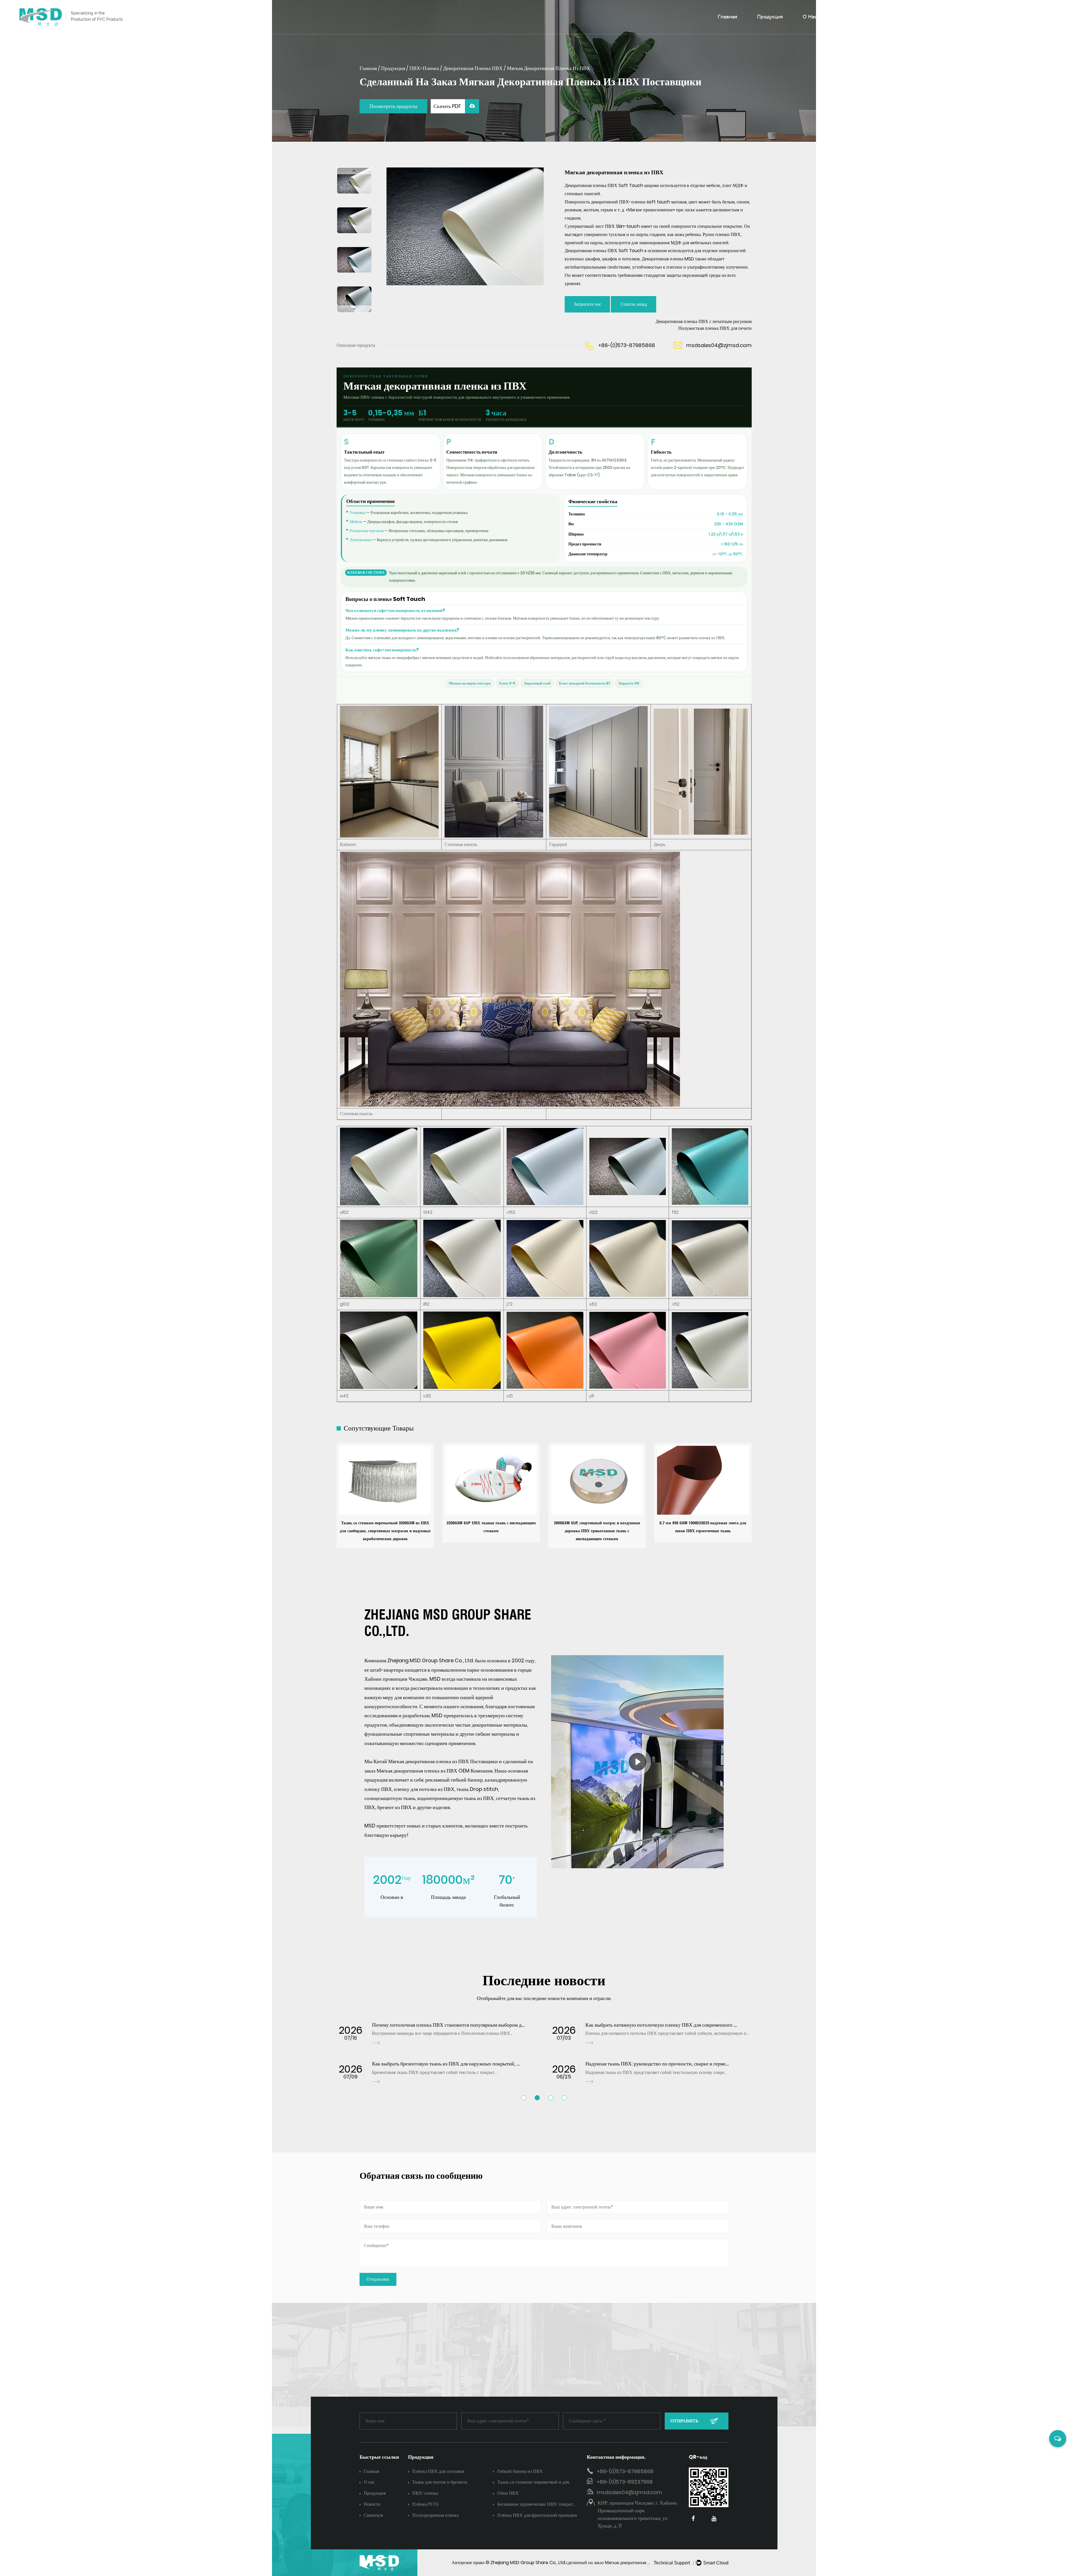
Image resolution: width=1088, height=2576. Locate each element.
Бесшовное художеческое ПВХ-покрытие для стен (538, 2505)
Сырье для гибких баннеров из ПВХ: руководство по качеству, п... (443, 2025)
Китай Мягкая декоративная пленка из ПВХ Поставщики (436, 1761)
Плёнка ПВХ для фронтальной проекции (537, 2515)
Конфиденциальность (993, 16)
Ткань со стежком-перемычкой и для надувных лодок (533, 2483)
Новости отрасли (902, 26)
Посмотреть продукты (393, 106)
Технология (850, 16)
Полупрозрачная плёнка (435, 2515)
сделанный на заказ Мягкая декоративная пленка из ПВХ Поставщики (634, 2563)
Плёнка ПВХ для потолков (438, 2471)
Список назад (634, 304)
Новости (894, 16)
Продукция (770, 16)
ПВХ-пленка (424, 68)
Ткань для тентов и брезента (440, 2482)
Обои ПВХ (508, 2493)
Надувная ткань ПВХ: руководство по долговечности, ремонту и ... (657, 2025)
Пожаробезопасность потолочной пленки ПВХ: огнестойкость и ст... (660, 2064)
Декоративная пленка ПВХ (473, 68)
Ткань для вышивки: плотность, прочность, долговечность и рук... (444, 2064)
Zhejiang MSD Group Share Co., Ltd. (528, 2563)
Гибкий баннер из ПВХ (520, 2471)
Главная (727, 16)
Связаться (935, 16)
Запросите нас (587, 304)
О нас (810, 16)
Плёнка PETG (425, 2504)
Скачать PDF (448, 106)
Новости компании (904, 27)
